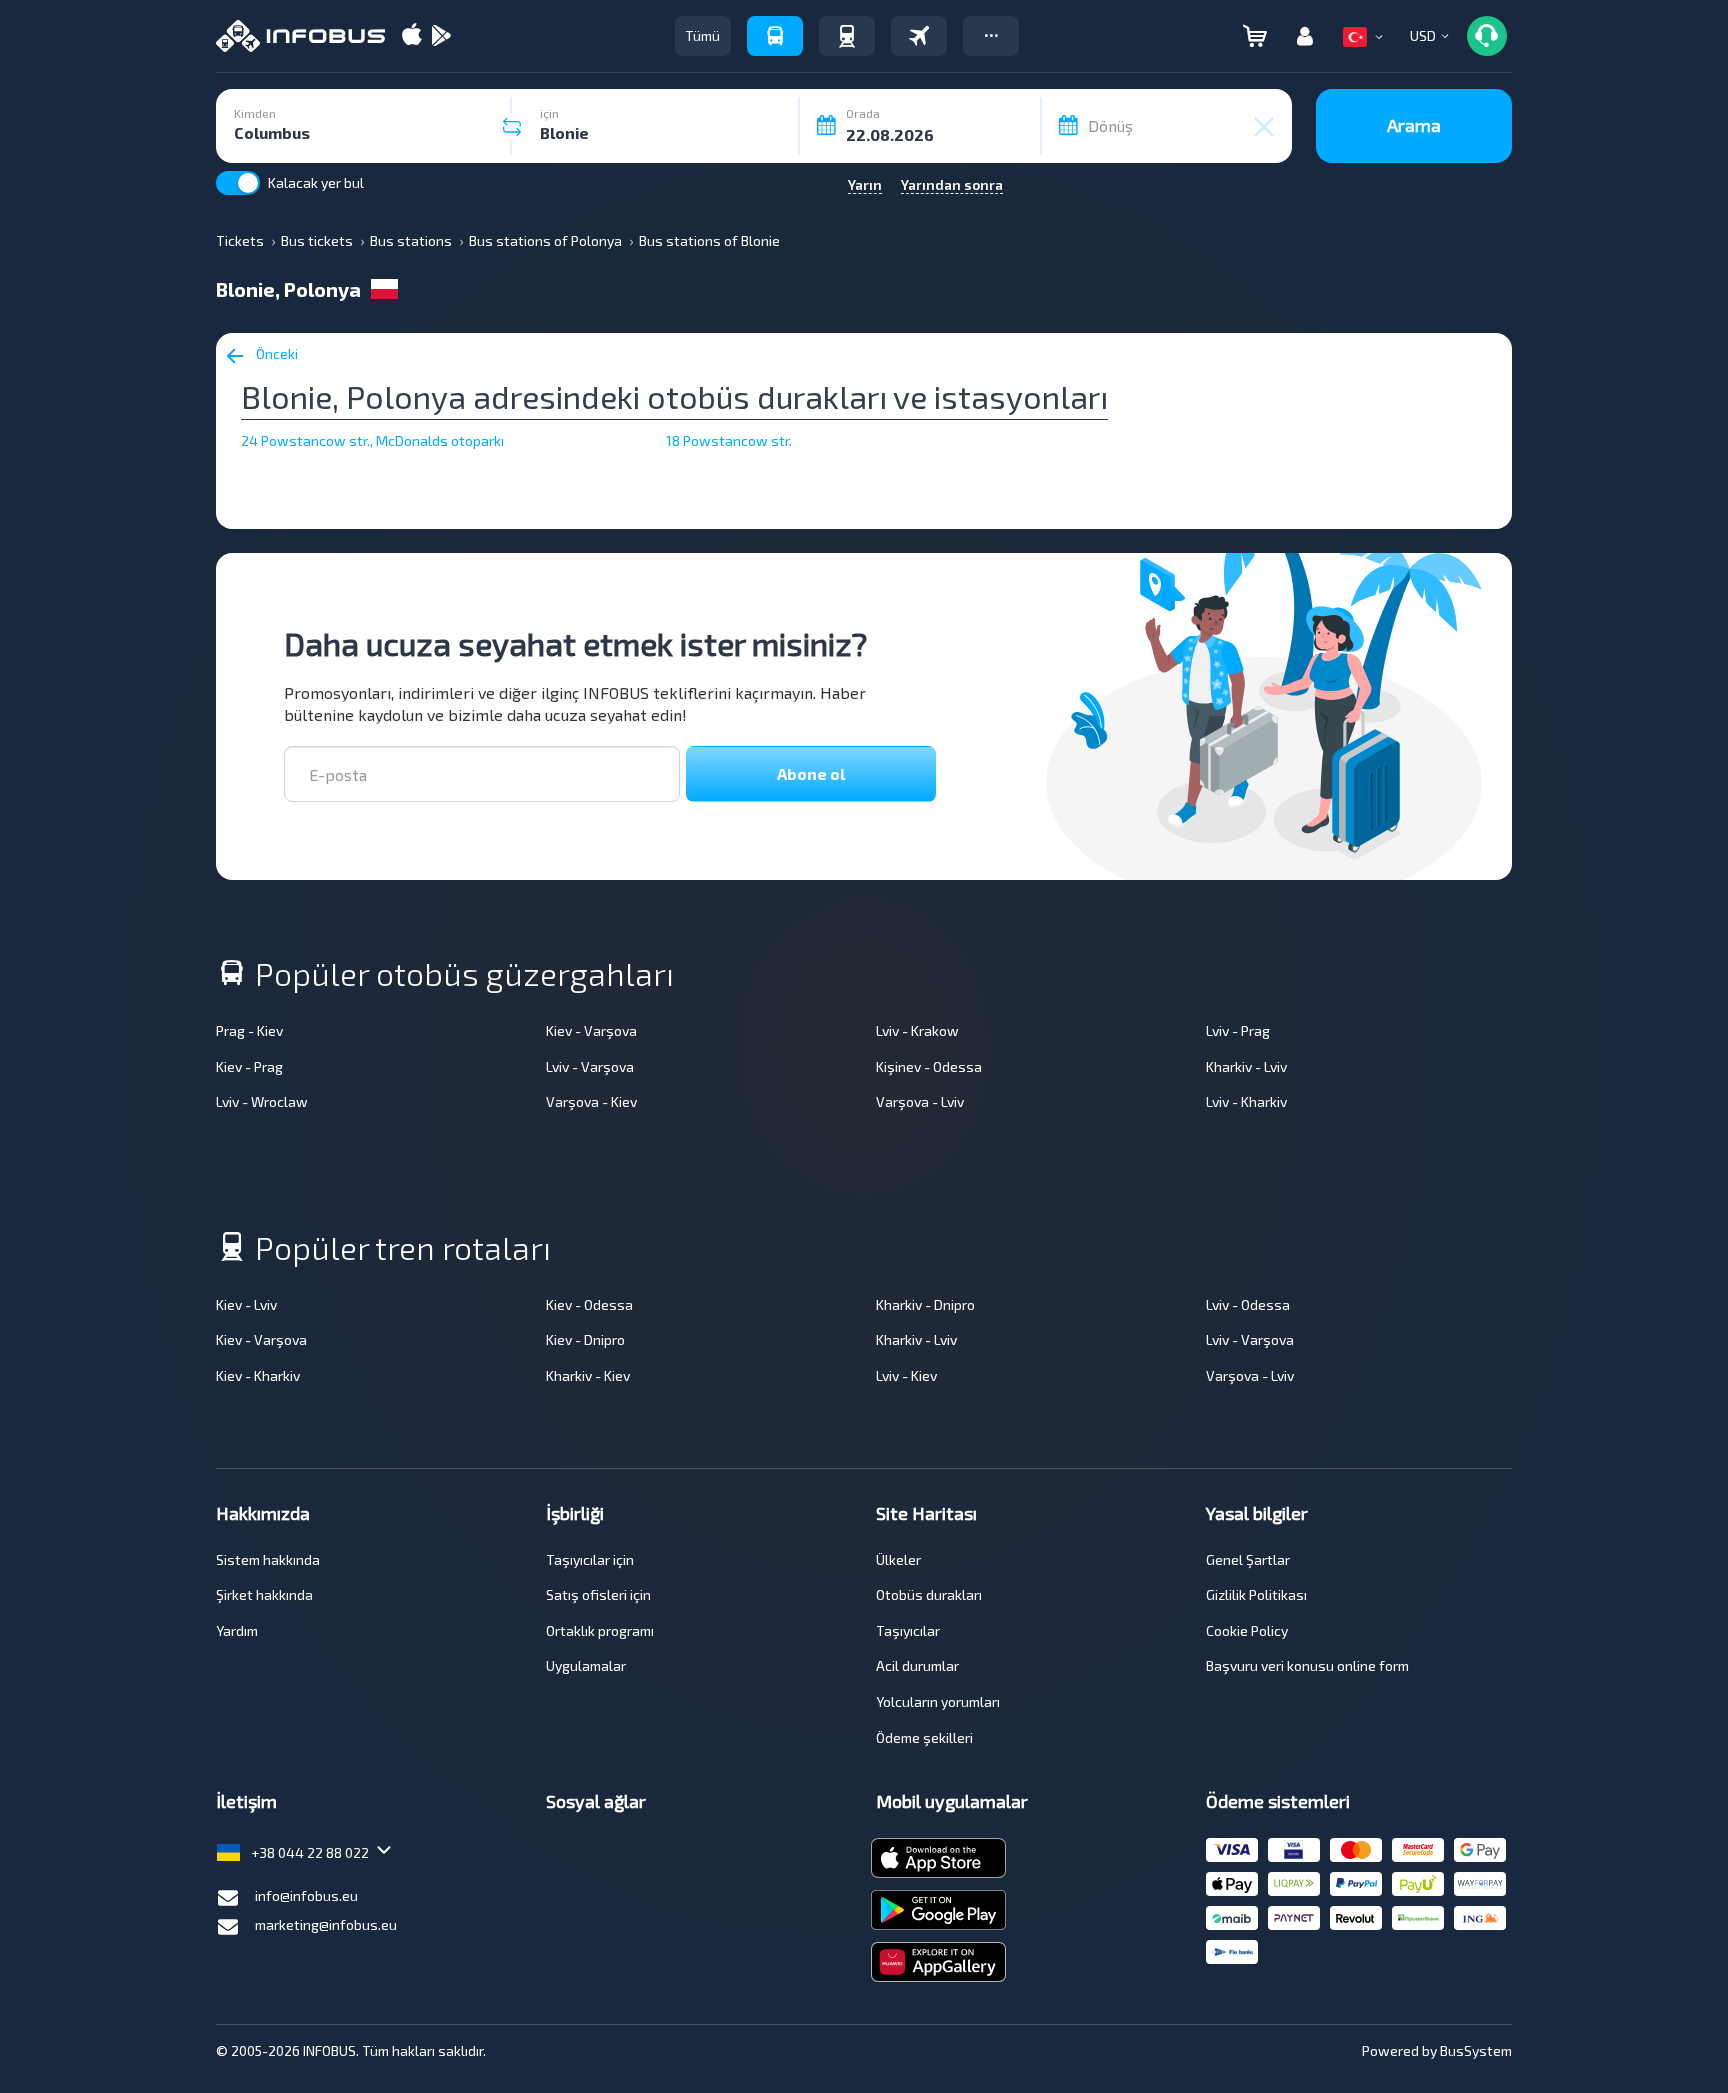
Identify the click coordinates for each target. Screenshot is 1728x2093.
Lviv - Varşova (590, 1066)
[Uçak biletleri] (919, 36)
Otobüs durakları (929, 1594)
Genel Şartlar (1248, 1559)
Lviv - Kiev (906, 1375)
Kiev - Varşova (591, 1030)
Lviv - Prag (1238, 1030)
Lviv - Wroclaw (262, 1101)
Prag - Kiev (249, 1030)
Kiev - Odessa (589, 1304)
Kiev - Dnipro (585, 1339)
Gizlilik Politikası (1256, 1594)
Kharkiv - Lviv (1246, 1066)
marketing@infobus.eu (326, 1924)
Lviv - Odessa (1248, 1304)
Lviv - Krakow (917, 1030)
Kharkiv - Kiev (588, 1375)
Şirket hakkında (264, 1594)
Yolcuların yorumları (938, 1701)
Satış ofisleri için (598, 1594)
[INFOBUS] (300, 36)
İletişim (246, 1801)
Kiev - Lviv (246, 1304)
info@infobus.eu (306, 1895)
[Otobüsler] (775, 36)
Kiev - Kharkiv (258, 1375)
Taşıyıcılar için (590, 1559)
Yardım (237, 1630)
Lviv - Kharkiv (1246, 1101)
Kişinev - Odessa (929, 1066)
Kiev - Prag (249, 1066)
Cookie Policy (1247, 1630)
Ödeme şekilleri (924, 1737)
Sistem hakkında (268, 1559)
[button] (991, 36)
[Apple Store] (412, 36)
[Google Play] (441, 36)
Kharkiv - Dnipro (925, 1304)
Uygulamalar (586, 1665)
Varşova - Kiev (591, 1101)
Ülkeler (898, 1559)
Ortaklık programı (600, 1630)
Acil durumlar (917, 1665)
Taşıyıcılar (908, 1630)
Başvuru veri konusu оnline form (1307, 1665)
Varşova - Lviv (920, 1101)
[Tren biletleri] (847, 36)
